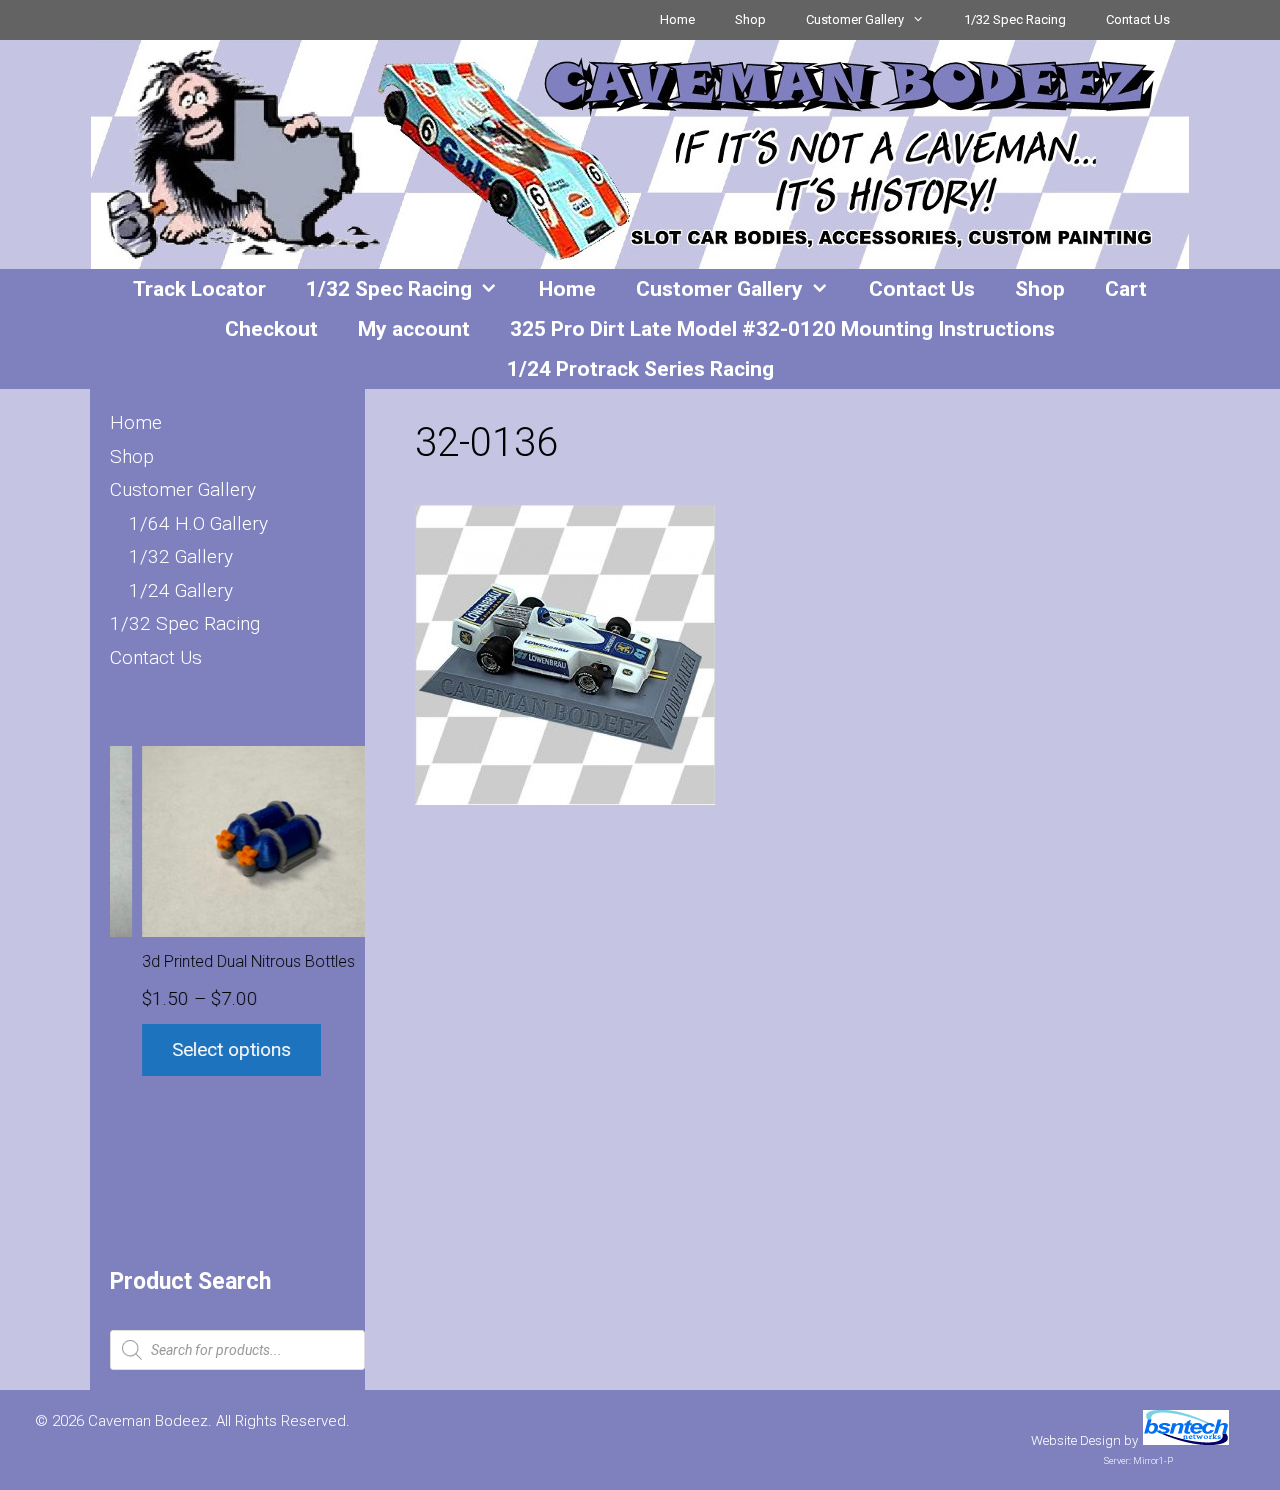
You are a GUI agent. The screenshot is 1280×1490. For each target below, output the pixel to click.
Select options (202, 1049)
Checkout (271, 329)
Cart (1126, 289)
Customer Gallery (855, 19)
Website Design (1076, 1440)
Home (677, 19)
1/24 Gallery (181, 590)
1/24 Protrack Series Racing (640, 369)
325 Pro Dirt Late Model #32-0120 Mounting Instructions (782, 329)
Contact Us (1138, 19)
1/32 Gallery (181, 556)
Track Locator (199, 289)
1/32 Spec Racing (1015, 19)
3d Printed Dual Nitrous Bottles (219, 961)
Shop (750, 19)
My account (414, 329)
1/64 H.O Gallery (198, 523)
